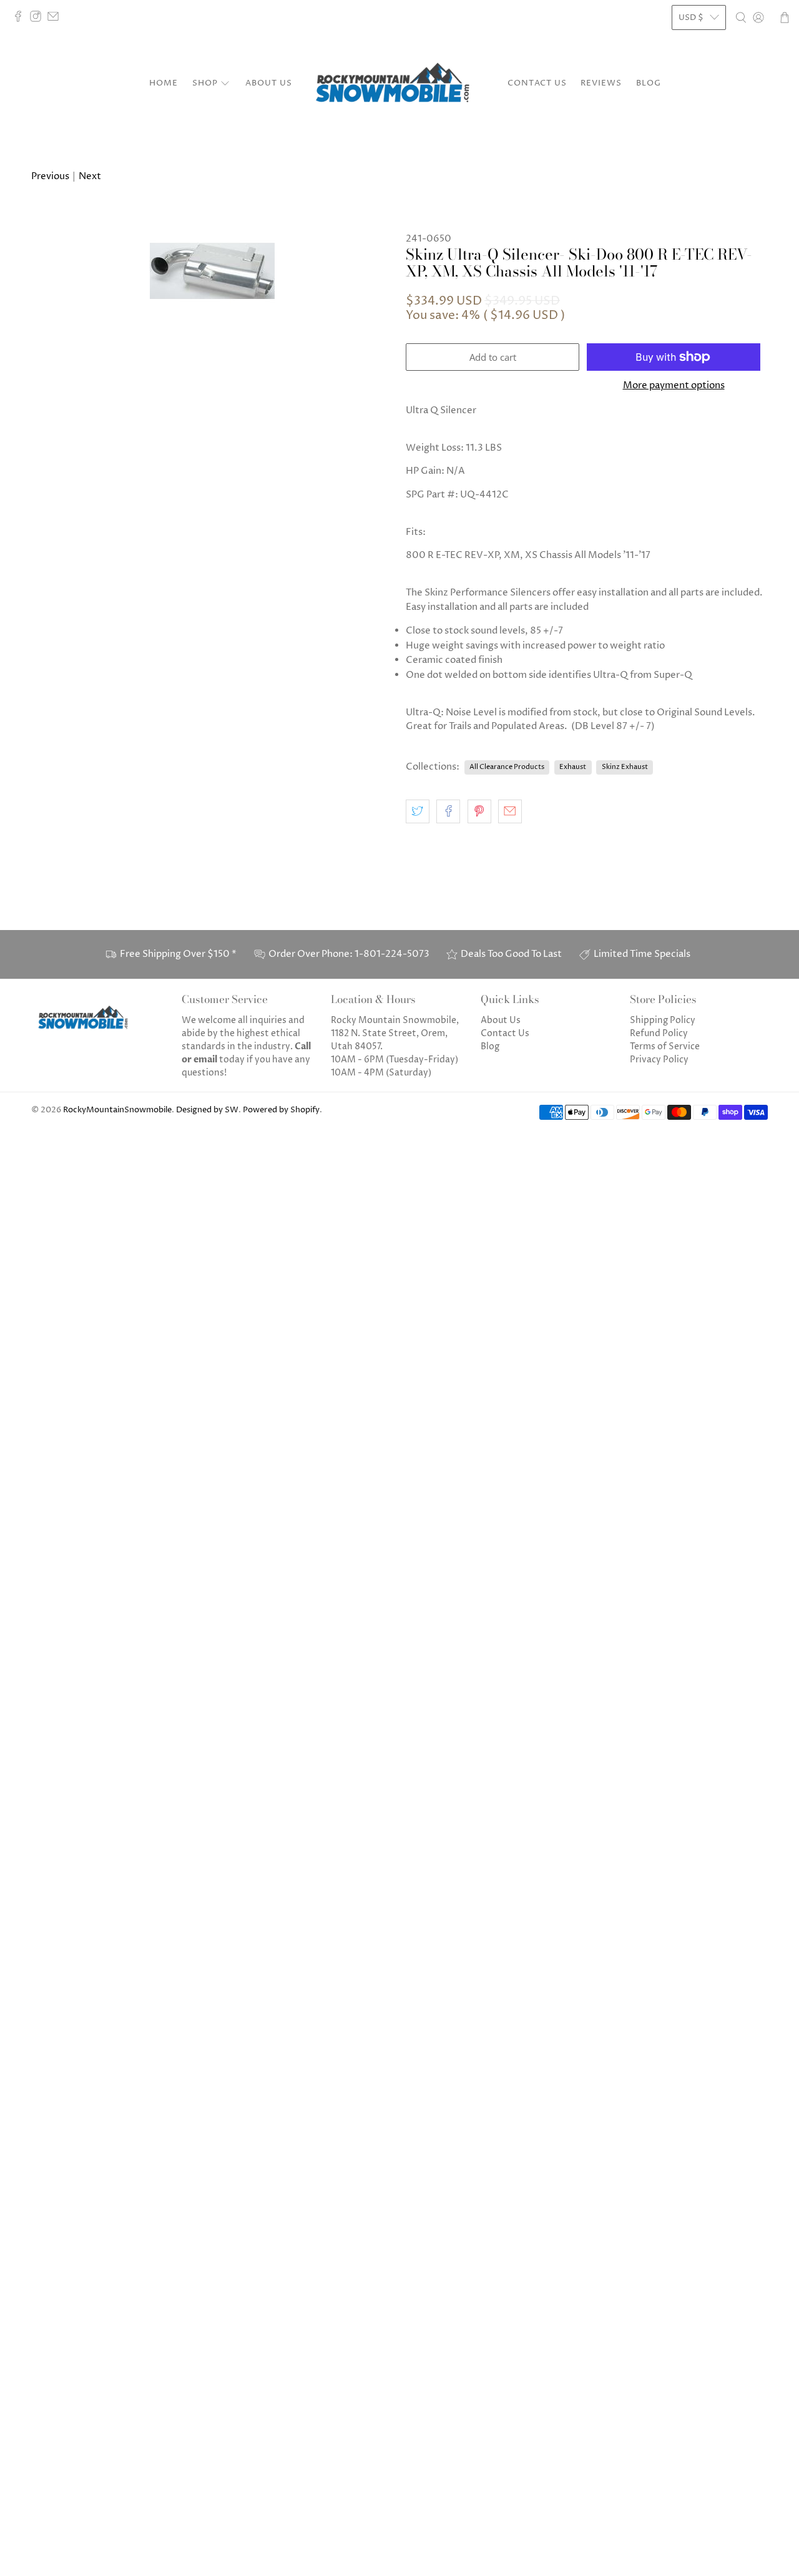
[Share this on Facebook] (448, 811)
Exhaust (573, 767)
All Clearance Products (507, 767)
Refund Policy (659, 1033)
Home (164, 83)
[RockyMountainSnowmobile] (399, 84)
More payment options (674, 386)
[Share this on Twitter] (418, 811)
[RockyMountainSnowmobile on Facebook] (21, 19)
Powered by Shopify (281, 1110)
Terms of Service (665, 1046)
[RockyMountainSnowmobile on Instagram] (39, 19)
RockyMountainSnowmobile (117, 1110)
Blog (649, 83)
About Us (269, 83)
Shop (205, 83)
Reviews (601, 83)
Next (90, 176)
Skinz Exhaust (625, 767)
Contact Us (537, 83)
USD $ (691, 17)
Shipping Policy (663, 1020)
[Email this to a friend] (510, 811)
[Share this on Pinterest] (479, 811)
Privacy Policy (659, 1060)
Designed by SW (207, 1110)
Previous (50, 176)
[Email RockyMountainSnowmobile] (56, 19)
